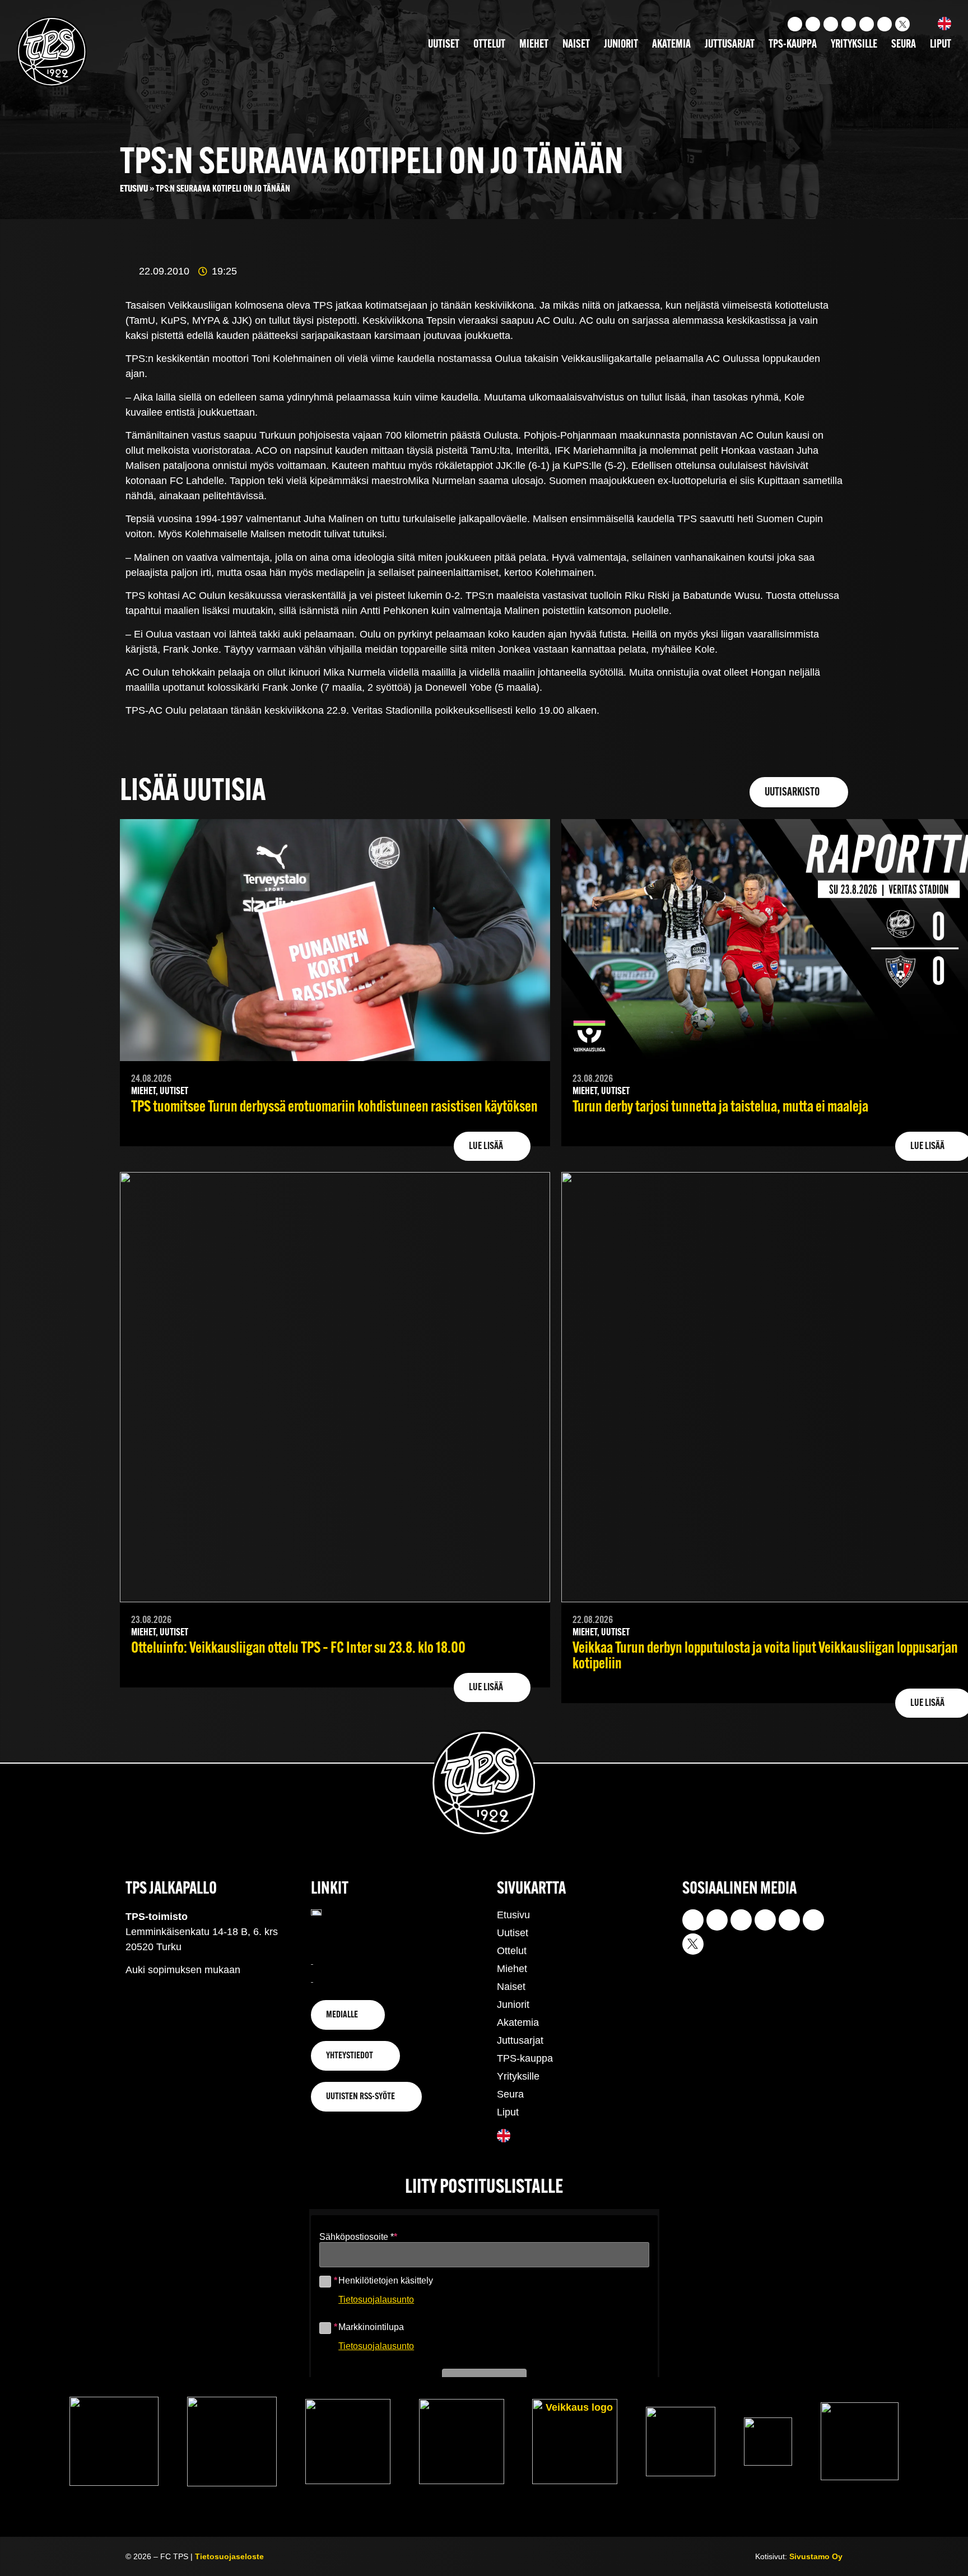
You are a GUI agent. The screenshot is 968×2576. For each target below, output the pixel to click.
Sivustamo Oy (816, 2556)
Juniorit (621, 45)
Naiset (576, 45)
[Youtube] (813, 24)
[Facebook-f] (849, 24)
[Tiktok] (831, 24)
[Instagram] (795, 24)
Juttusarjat (730, 45)
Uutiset (444, 45)
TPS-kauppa (793, 45)
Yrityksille (854, 45)
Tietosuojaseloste (229, 2556)
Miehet (534, 45)
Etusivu (134, 189)
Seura (904, 45)
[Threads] (885, 24)
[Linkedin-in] (867, 24)
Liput (941, 45)
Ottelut (489, 45)
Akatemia (671, 45)
